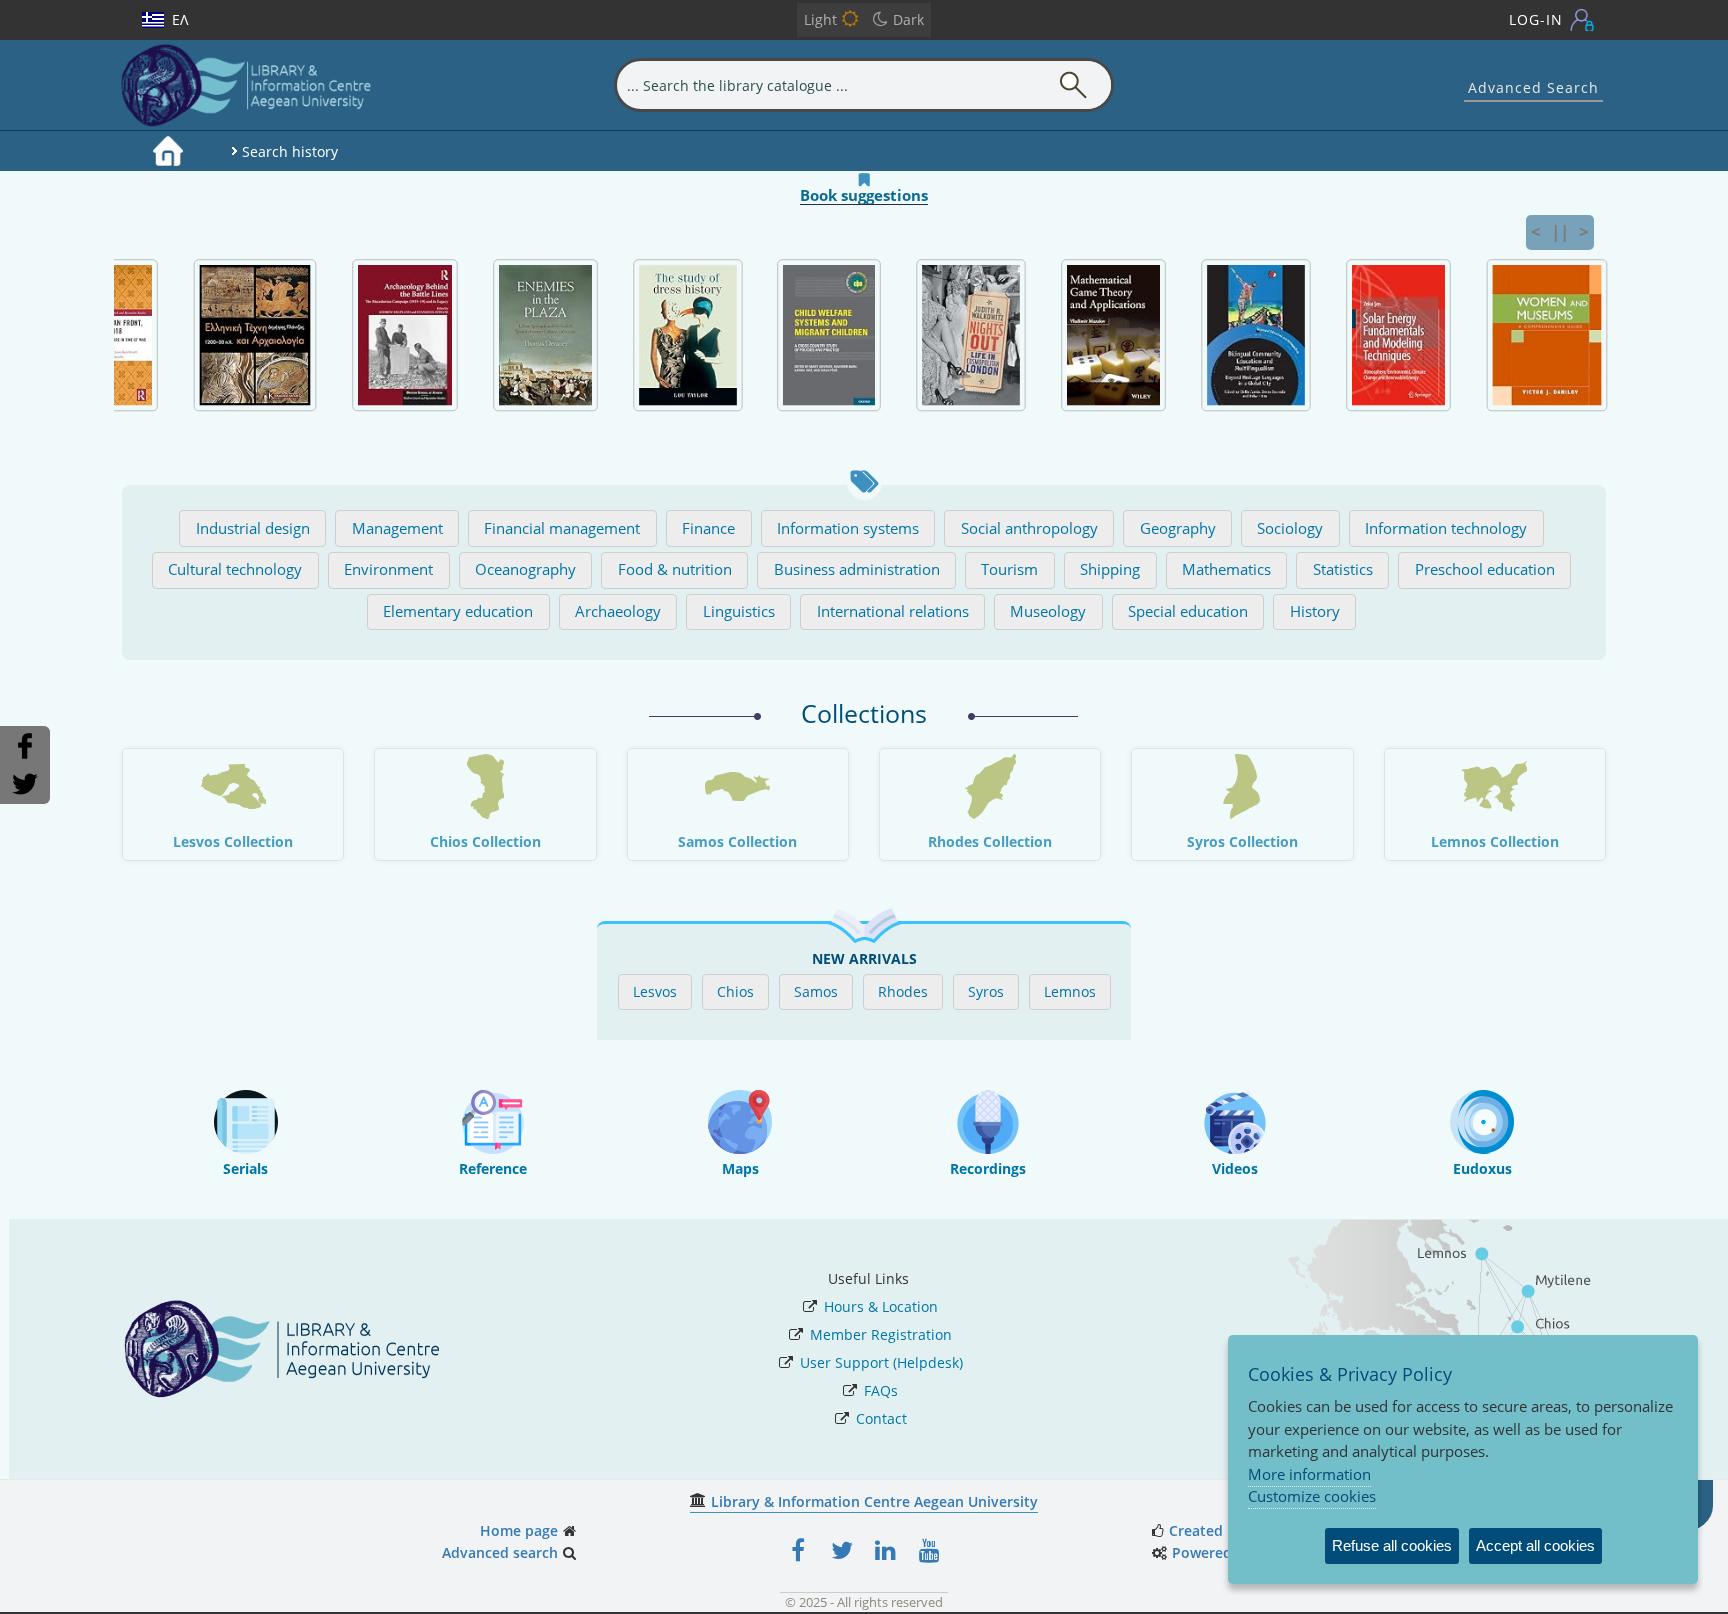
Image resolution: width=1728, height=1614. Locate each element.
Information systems (848, 528)
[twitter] (842, 1550)
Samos (816, 991)
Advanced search (500, 1552)
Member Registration (881, 1334)
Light (820, 19)
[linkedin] (886, 1550)
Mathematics (1226, 569)
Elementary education (458, 611)
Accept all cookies (1535, 1545)
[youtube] (930, 1550)
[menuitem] (168, 151)
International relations (893, 611)
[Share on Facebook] (24, 746)
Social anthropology (1029, 528)
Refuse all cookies (1392, 1545)
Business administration (857, 569)
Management (397, 528)
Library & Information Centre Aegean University (874, 1501)
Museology (1048, 611)
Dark (908, 19)
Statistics (1343, 569)
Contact (881, 1418)
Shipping (1110, 569)
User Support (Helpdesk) (881, 1362)
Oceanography (525, 569)
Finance (708, 528)
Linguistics (739, 611)
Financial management (562, 528)
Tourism (1009, 569)
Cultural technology (235, 569)
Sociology (1290, 528)
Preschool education (1485, 569)
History (1315, 611)
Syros (986, 991)
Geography (1178, 528)
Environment (388, 569)
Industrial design (253, 528)
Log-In (1536, 19)
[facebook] (798, 1550)
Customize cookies (1312, 1496)
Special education (1188, 611)
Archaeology (618, 611)
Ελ (180, 19)
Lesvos (655, 991)
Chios (735, 991)
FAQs (881, 1390)
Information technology (1446, 528)
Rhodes (903, 991)
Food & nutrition (675, 569)
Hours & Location (881, 1306)
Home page (519, 1530)
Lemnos (1070, 991)
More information (1309, 1474)
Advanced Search (1533, 87)
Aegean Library (260, 85)
